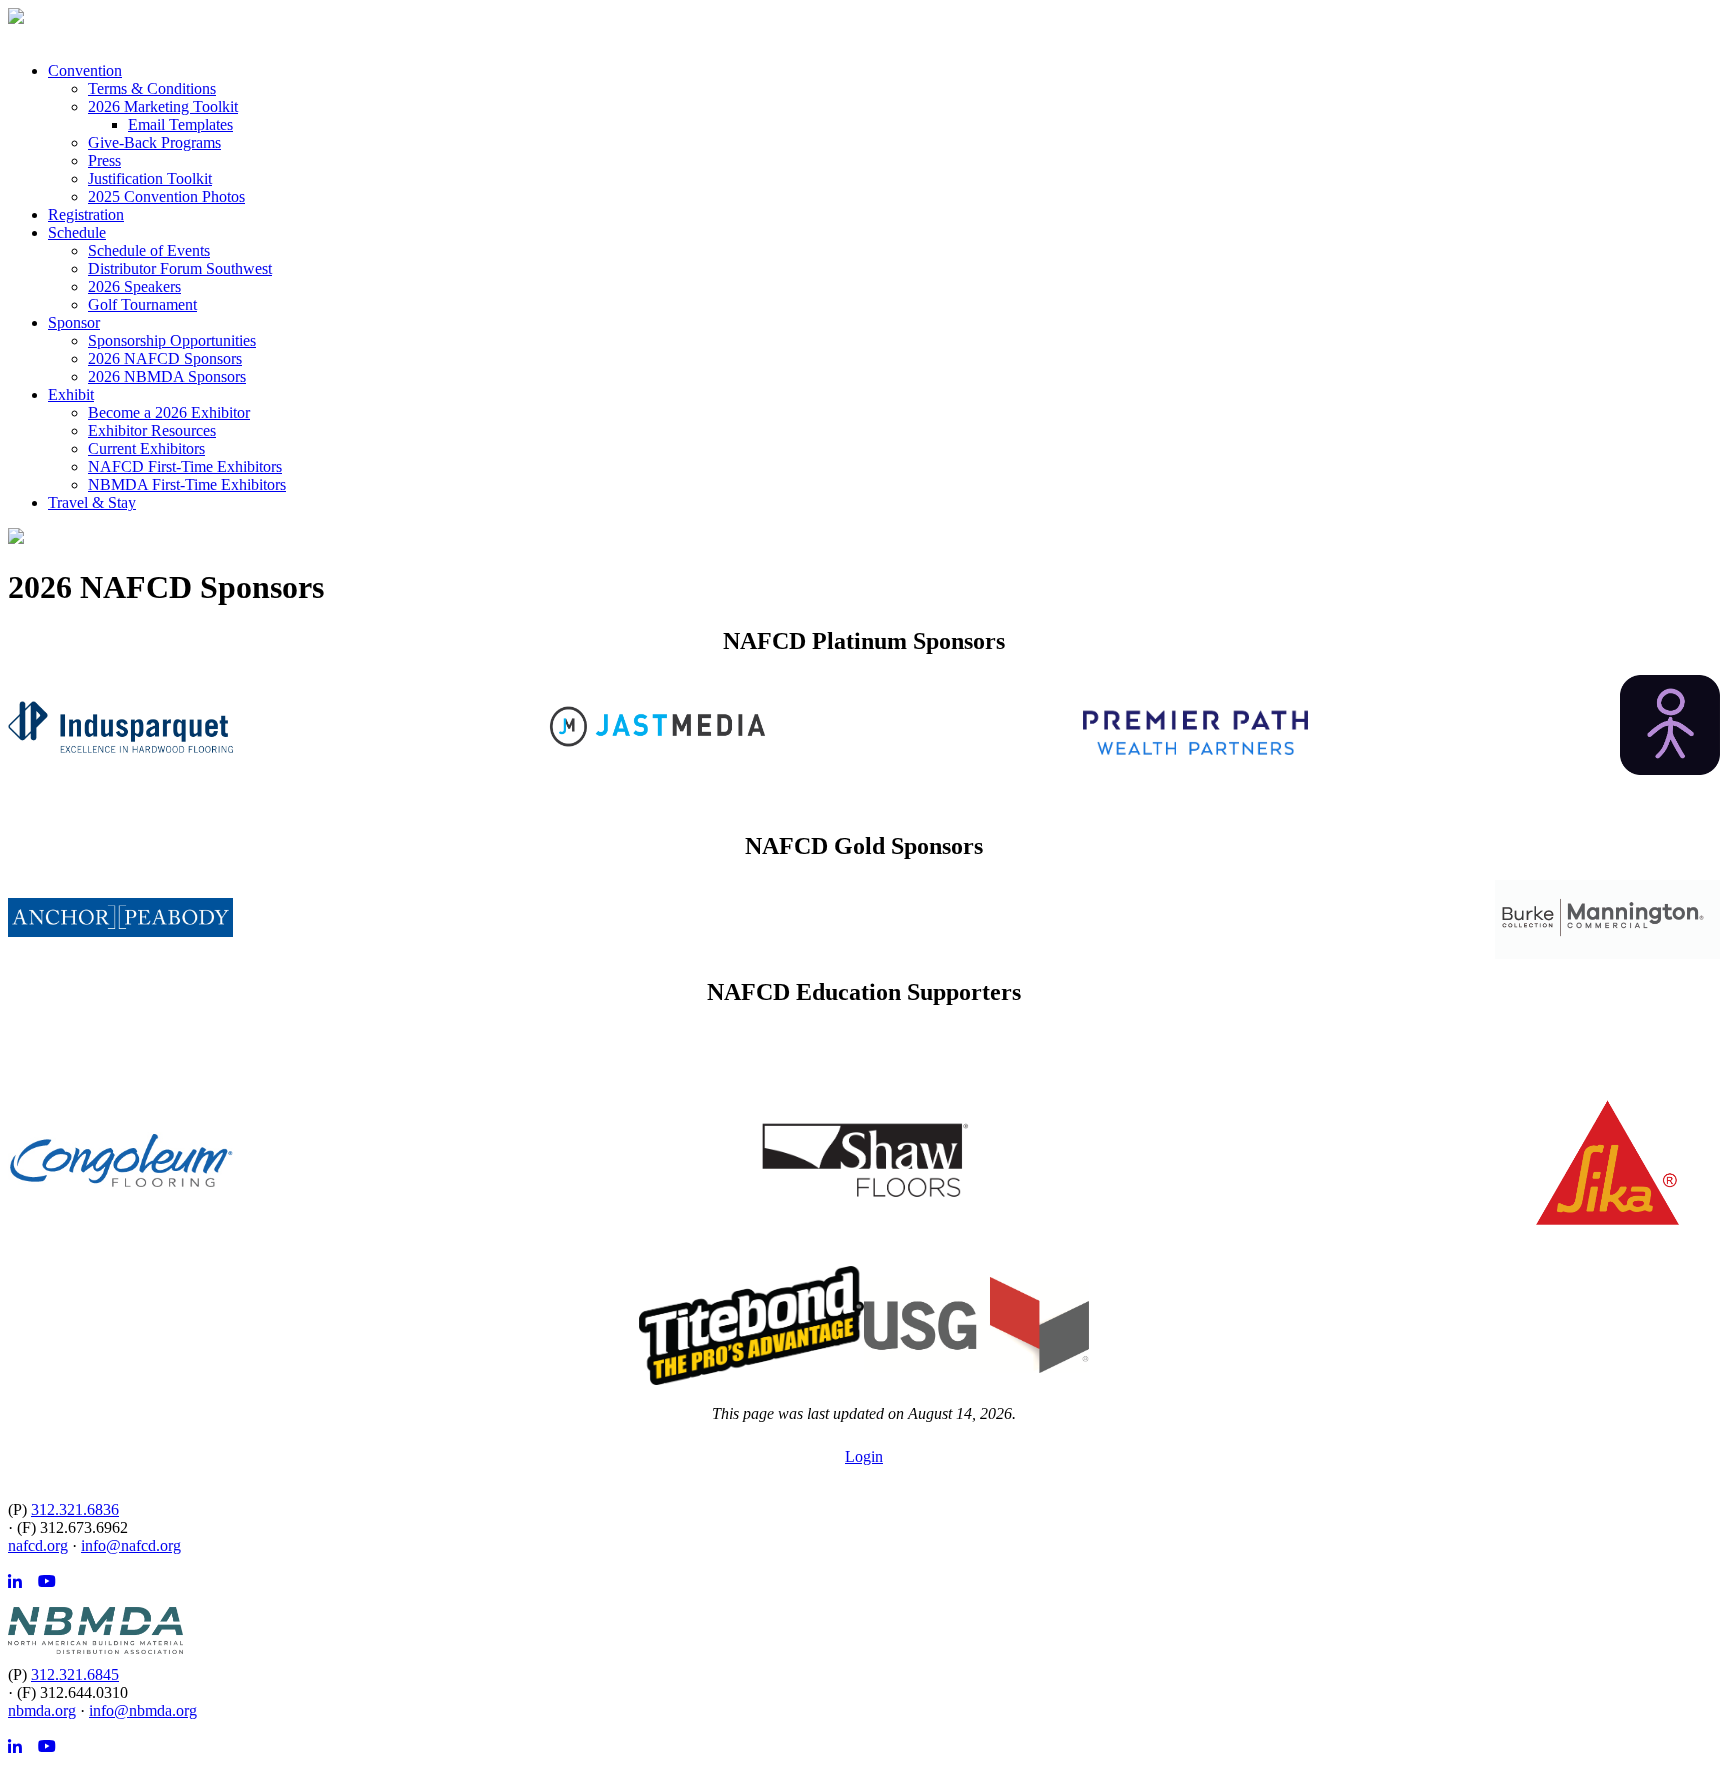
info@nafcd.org (131, 1545)
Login (864, 1456)
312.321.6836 (75, 1509)
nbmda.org (42, 1710)
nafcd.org (38, 1545)
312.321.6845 (75, 1674)
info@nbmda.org (143, 1710)
